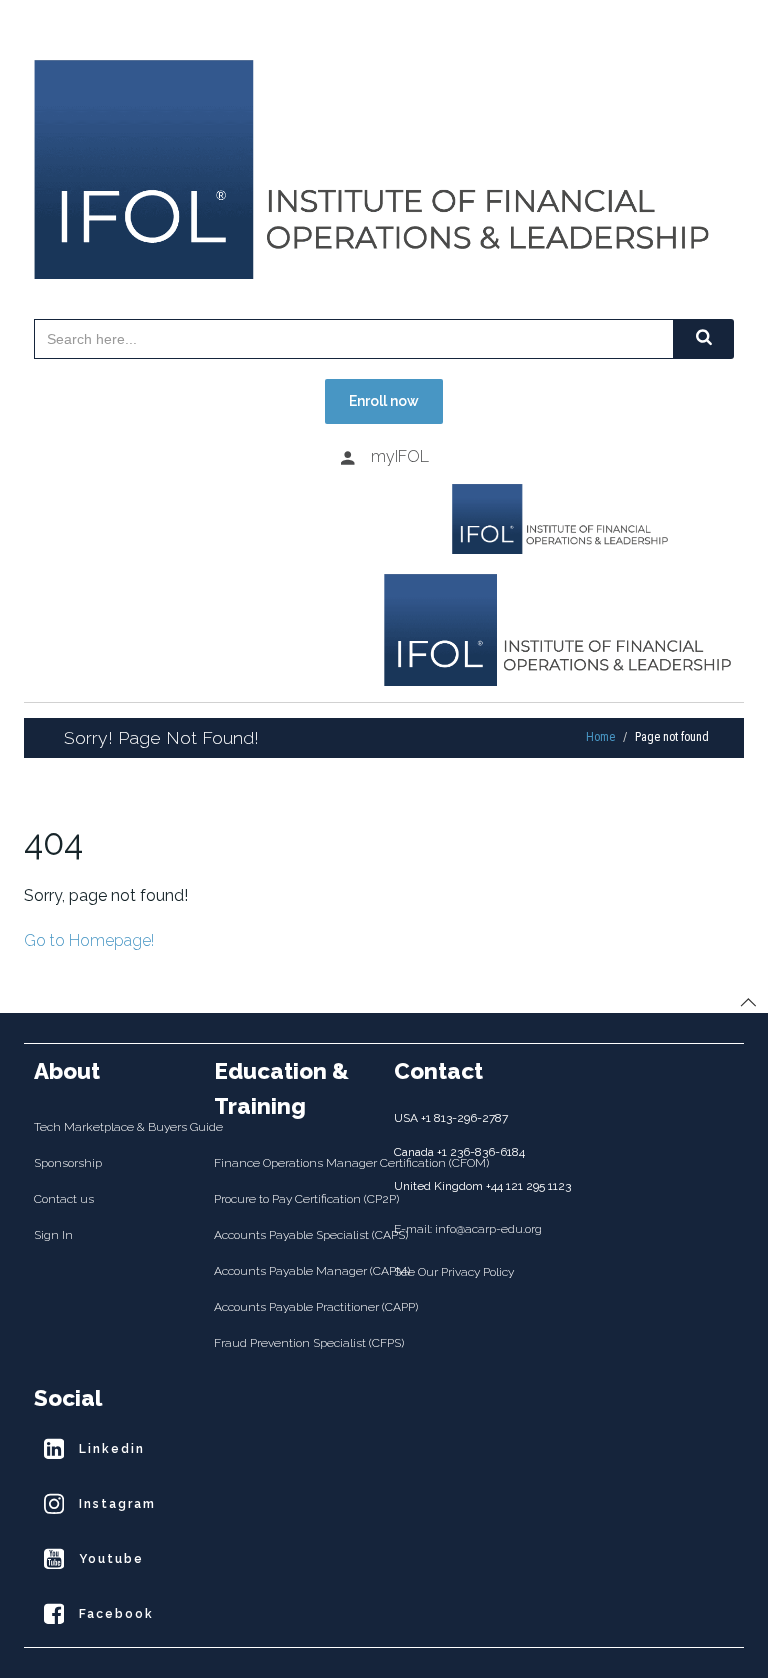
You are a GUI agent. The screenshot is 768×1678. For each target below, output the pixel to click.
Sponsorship (68, 1163)
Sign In (53, 1235)
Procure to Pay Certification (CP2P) (294, 1199)
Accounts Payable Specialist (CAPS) (294, 1235)
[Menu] (204, 501)
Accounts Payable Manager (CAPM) (294, 1271)
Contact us (64, 1199)
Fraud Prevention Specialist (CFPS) (294, 1343)
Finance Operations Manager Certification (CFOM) (294, 1163)
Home (600, 737)
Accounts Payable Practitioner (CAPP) (294, 1307)
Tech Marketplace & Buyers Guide (114, 1127)
